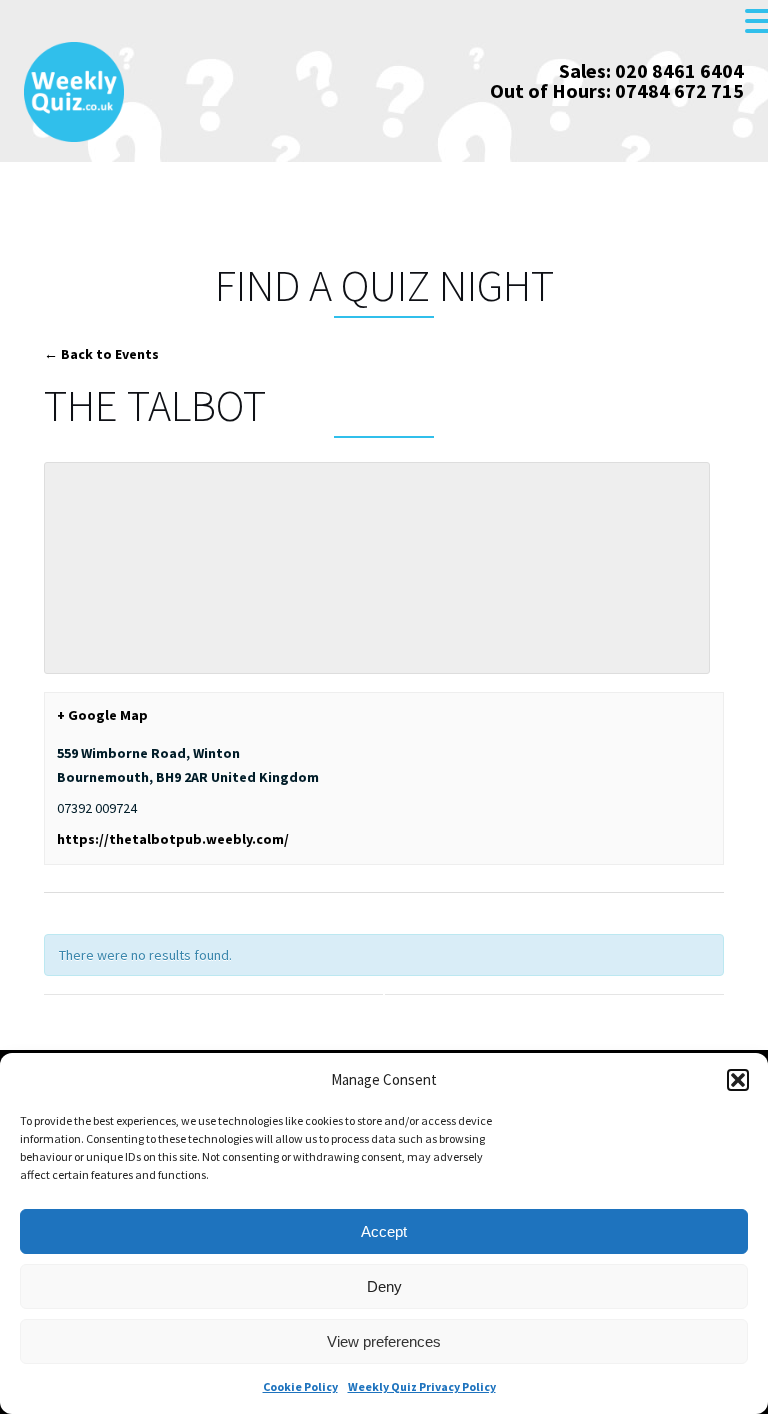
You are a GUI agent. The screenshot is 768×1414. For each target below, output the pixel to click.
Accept (384, 1231)
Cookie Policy (300, 1386)
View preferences (384, 1341)
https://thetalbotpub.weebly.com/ (173, 839)
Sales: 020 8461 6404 (651, 70)
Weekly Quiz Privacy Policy (422, 1386)
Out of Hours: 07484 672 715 (617, 90)
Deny (384, 1286)
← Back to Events (101, 354)
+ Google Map (102, 715)
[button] (738, 1080)
